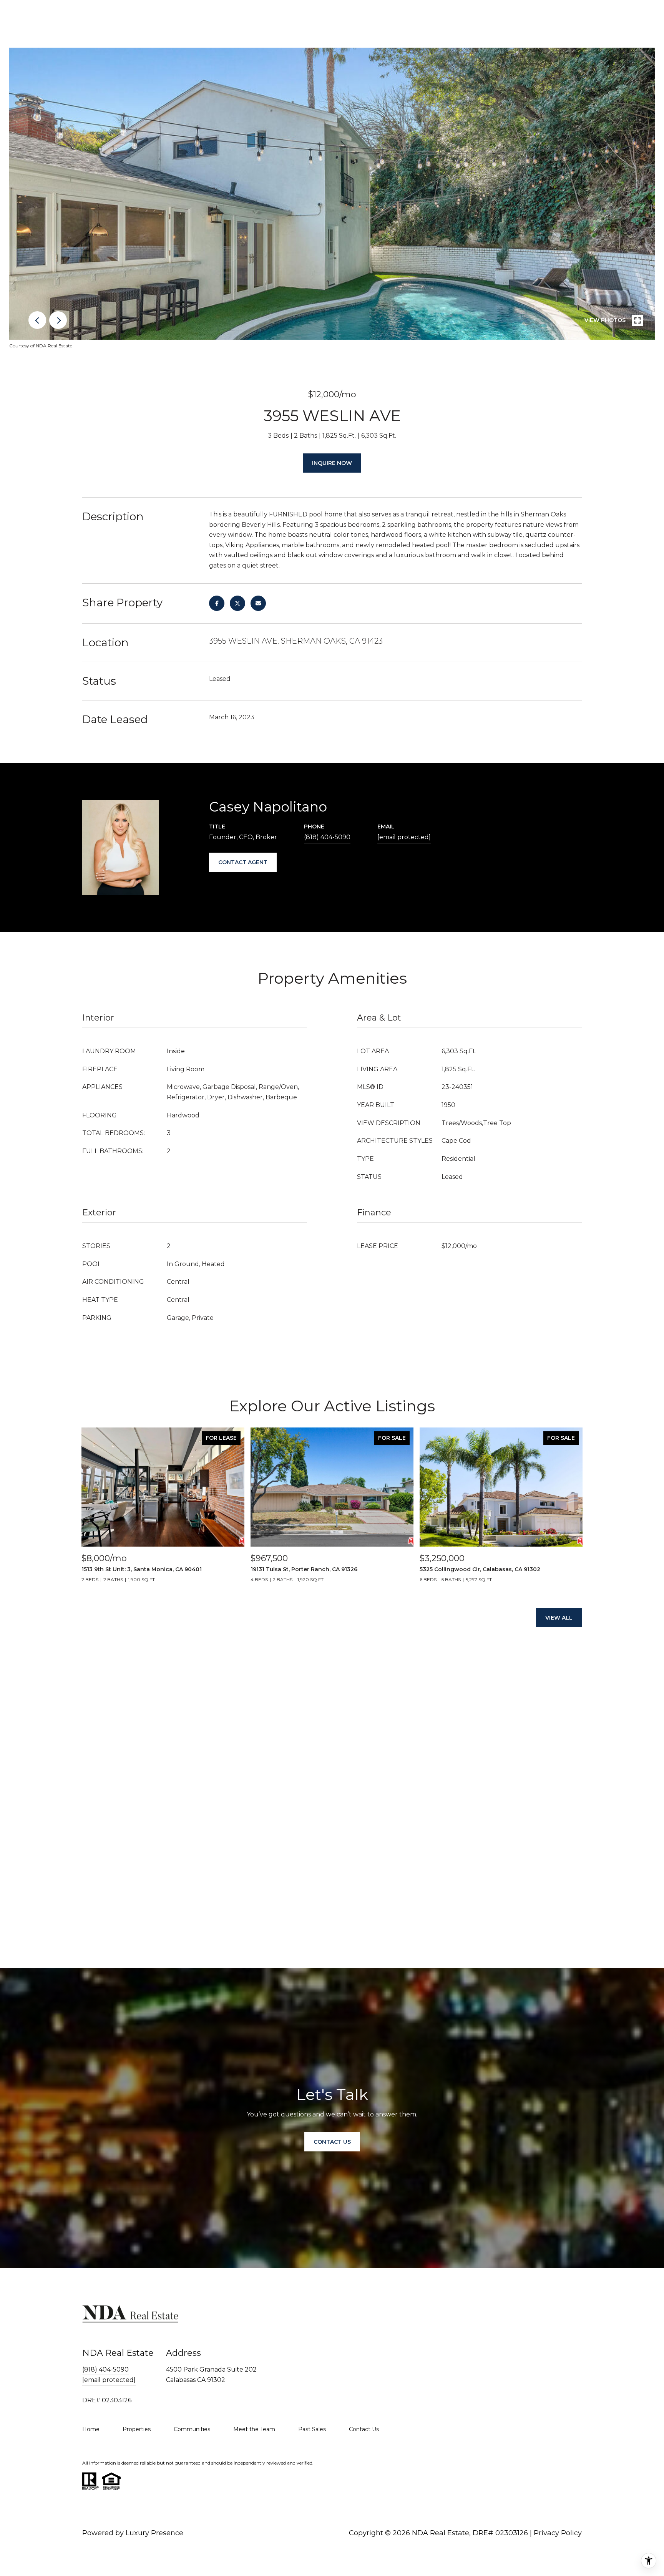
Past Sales (312, 2429)
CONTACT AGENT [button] (243, 862)
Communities (192, 2429)
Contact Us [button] (332, 2142)
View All (559, 1618)
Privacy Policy (558, 2533)
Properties (137, 2429)
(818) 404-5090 (327, 837)
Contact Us (364, 2429)
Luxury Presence (154, 2533)
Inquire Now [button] (332, 463)
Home (91, 2429)
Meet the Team (254, 2429)
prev (37, 320)
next (58, 320)
